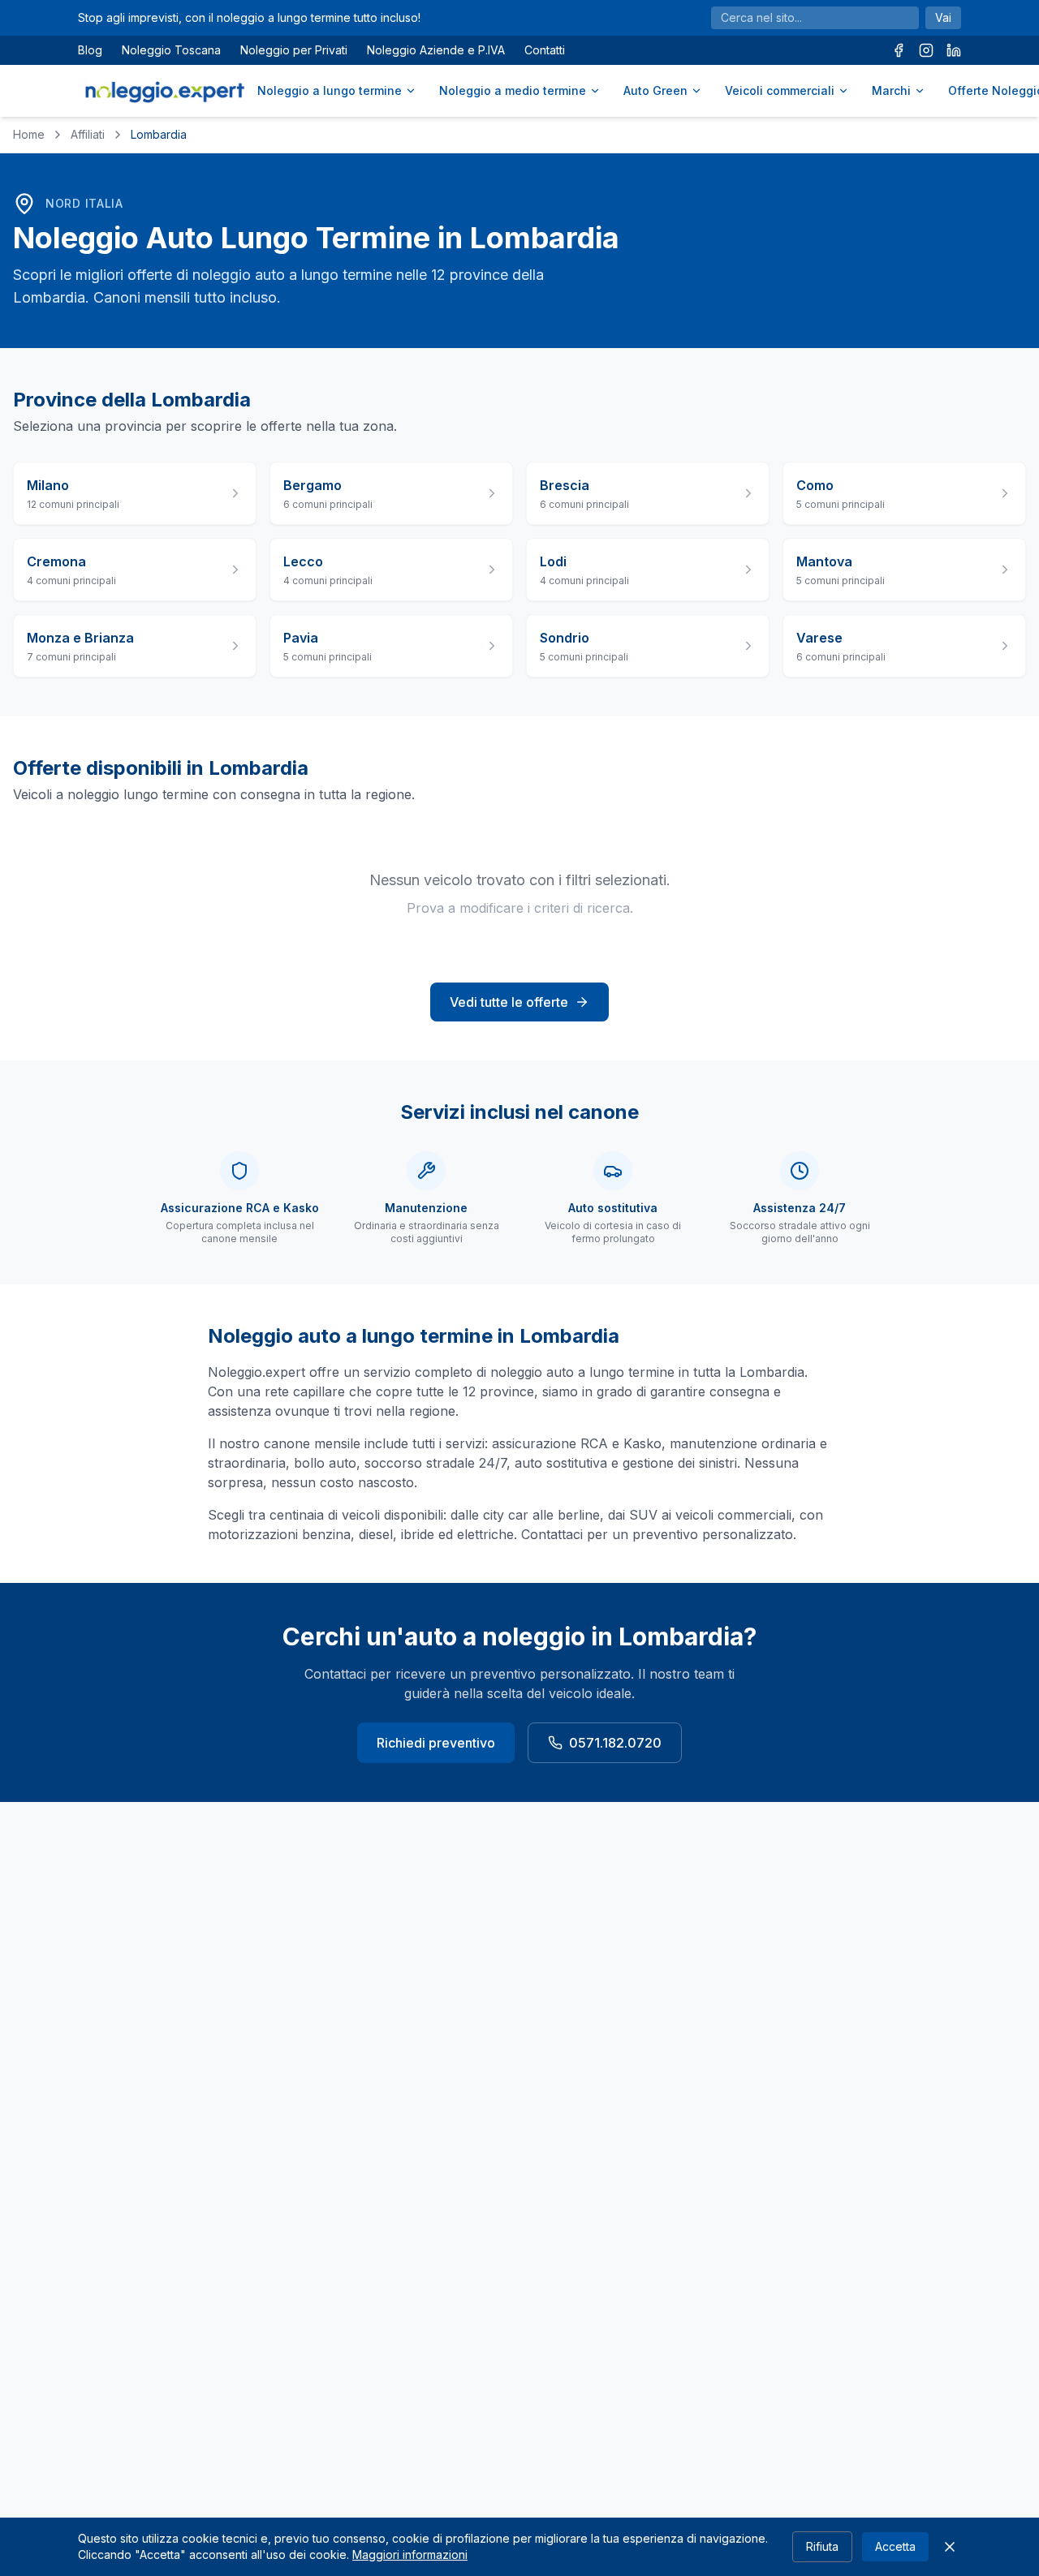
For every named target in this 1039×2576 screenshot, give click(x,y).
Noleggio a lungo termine (330, 90)
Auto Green (655, 90)
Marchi (891, 90)
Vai (943, 17)
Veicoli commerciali (780, 90)
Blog (90, 50)
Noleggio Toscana (171, 50)
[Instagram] (926, 50)
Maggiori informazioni (410, 2554)
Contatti (545, 50)
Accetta (895, 2546)
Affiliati (88, 134)
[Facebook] (899, 50)
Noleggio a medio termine (513, 90)
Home (29, 134)
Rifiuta (822, 2546)
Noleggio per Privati (294, 50)
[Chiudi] (950, 2547)
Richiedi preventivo (436, 1743)
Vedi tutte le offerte (509, 1002)
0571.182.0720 (615, 1743)
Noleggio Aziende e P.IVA (436, 50)
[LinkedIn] (954, 50)
